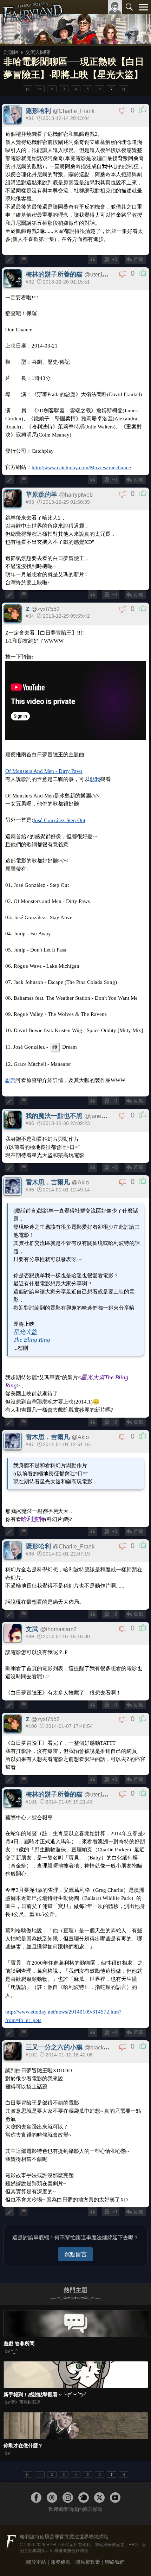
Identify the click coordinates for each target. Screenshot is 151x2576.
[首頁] (32, 23)
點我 (95, 779)
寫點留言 (75, 2254)
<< (40, 89)
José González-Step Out (59, 820)
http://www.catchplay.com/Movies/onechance (81, 467)
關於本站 (36, 2562)
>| (123, 89)
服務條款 (61, 2562)
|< (28, 89)
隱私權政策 (88, 2562)
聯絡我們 (115, 2562)
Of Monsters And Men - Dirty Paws (44, 771)
